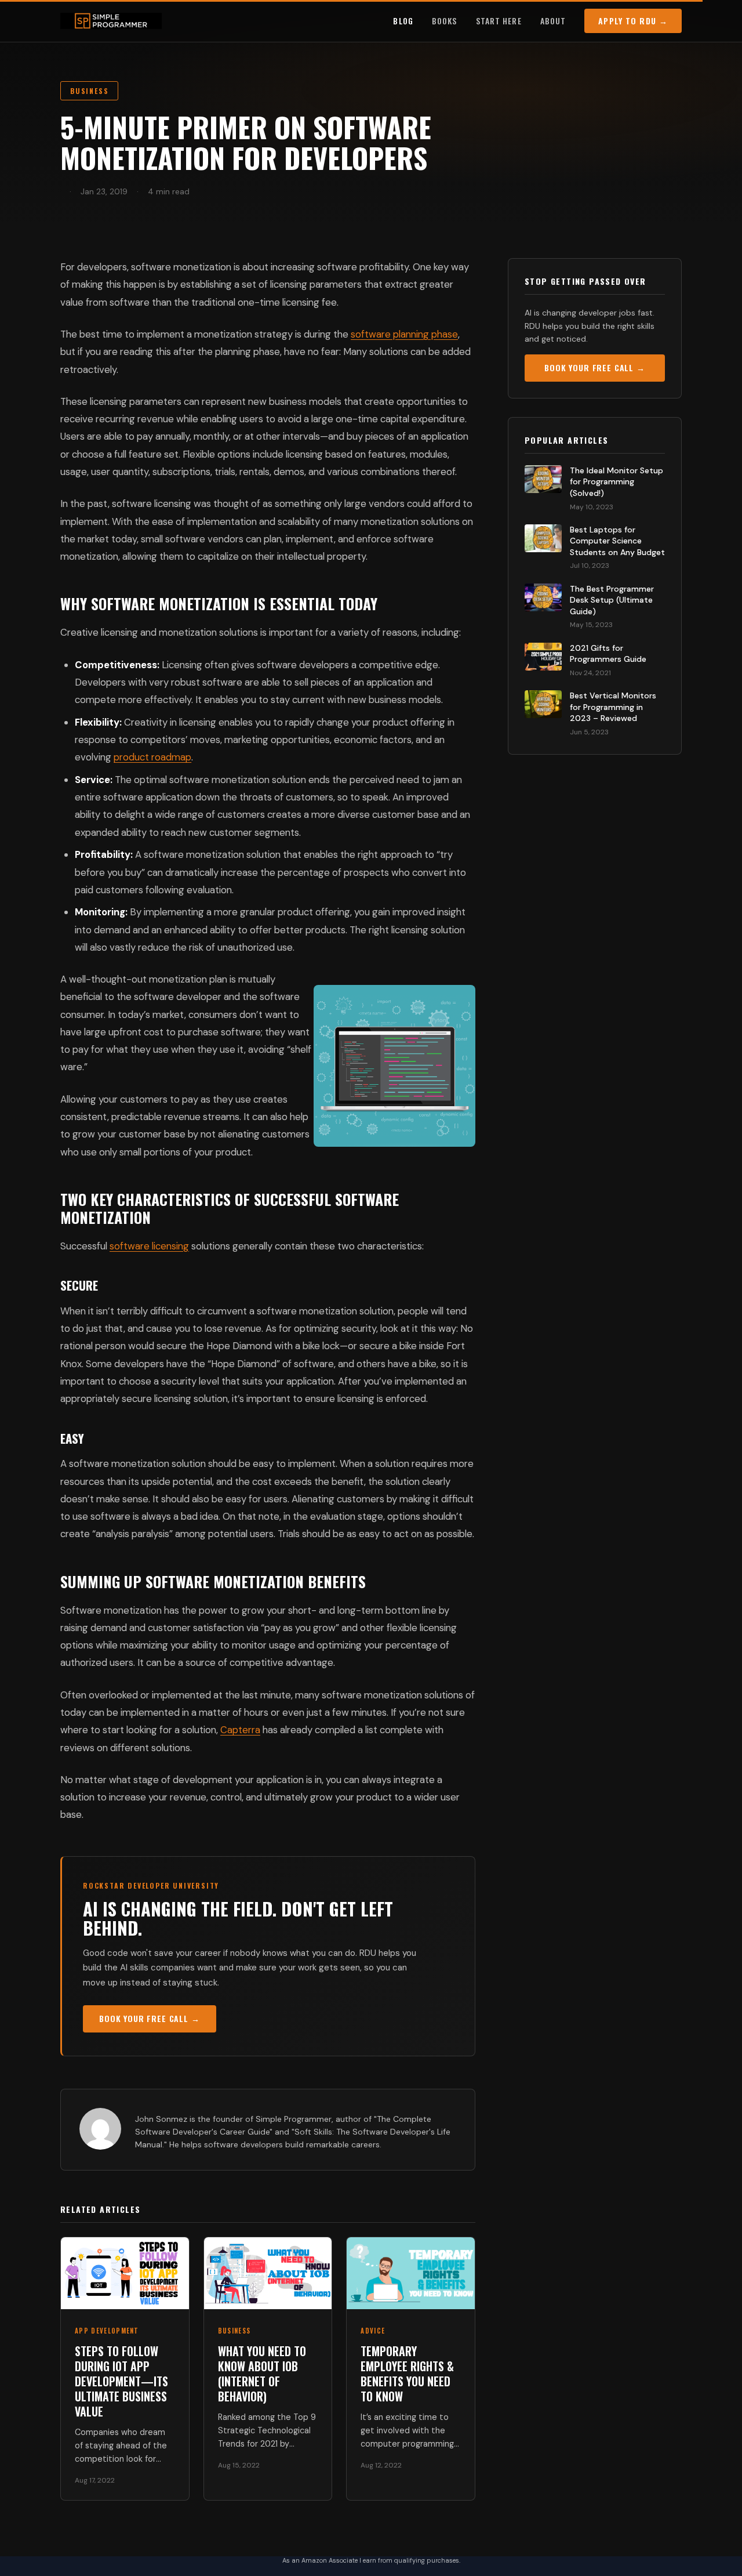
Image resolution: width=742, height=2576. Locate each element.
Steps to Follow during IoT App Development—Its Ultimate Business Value (121, 2381)
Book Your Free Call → (150, 2018)
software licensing (149, 1246)
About (553, 21)
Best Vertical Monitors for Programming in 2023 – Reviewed (613, 707)
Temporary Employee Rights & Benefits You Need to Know (407, 2374)
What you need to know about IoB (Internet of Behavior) (262, 2374)
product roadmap (152, 757)
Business (89, 91)
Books (445, 21)
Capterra (240, 1730)
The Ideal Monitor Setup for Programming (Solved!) (616, 482)
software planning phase (404, 334)
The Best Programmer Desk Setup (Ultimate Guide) (612, 600)
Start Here (499, 21)
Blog (403, 21)
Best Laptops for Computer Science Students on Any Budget (617, 541)
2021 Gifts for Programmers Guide (608, 654)
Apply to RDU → (633, 21)
